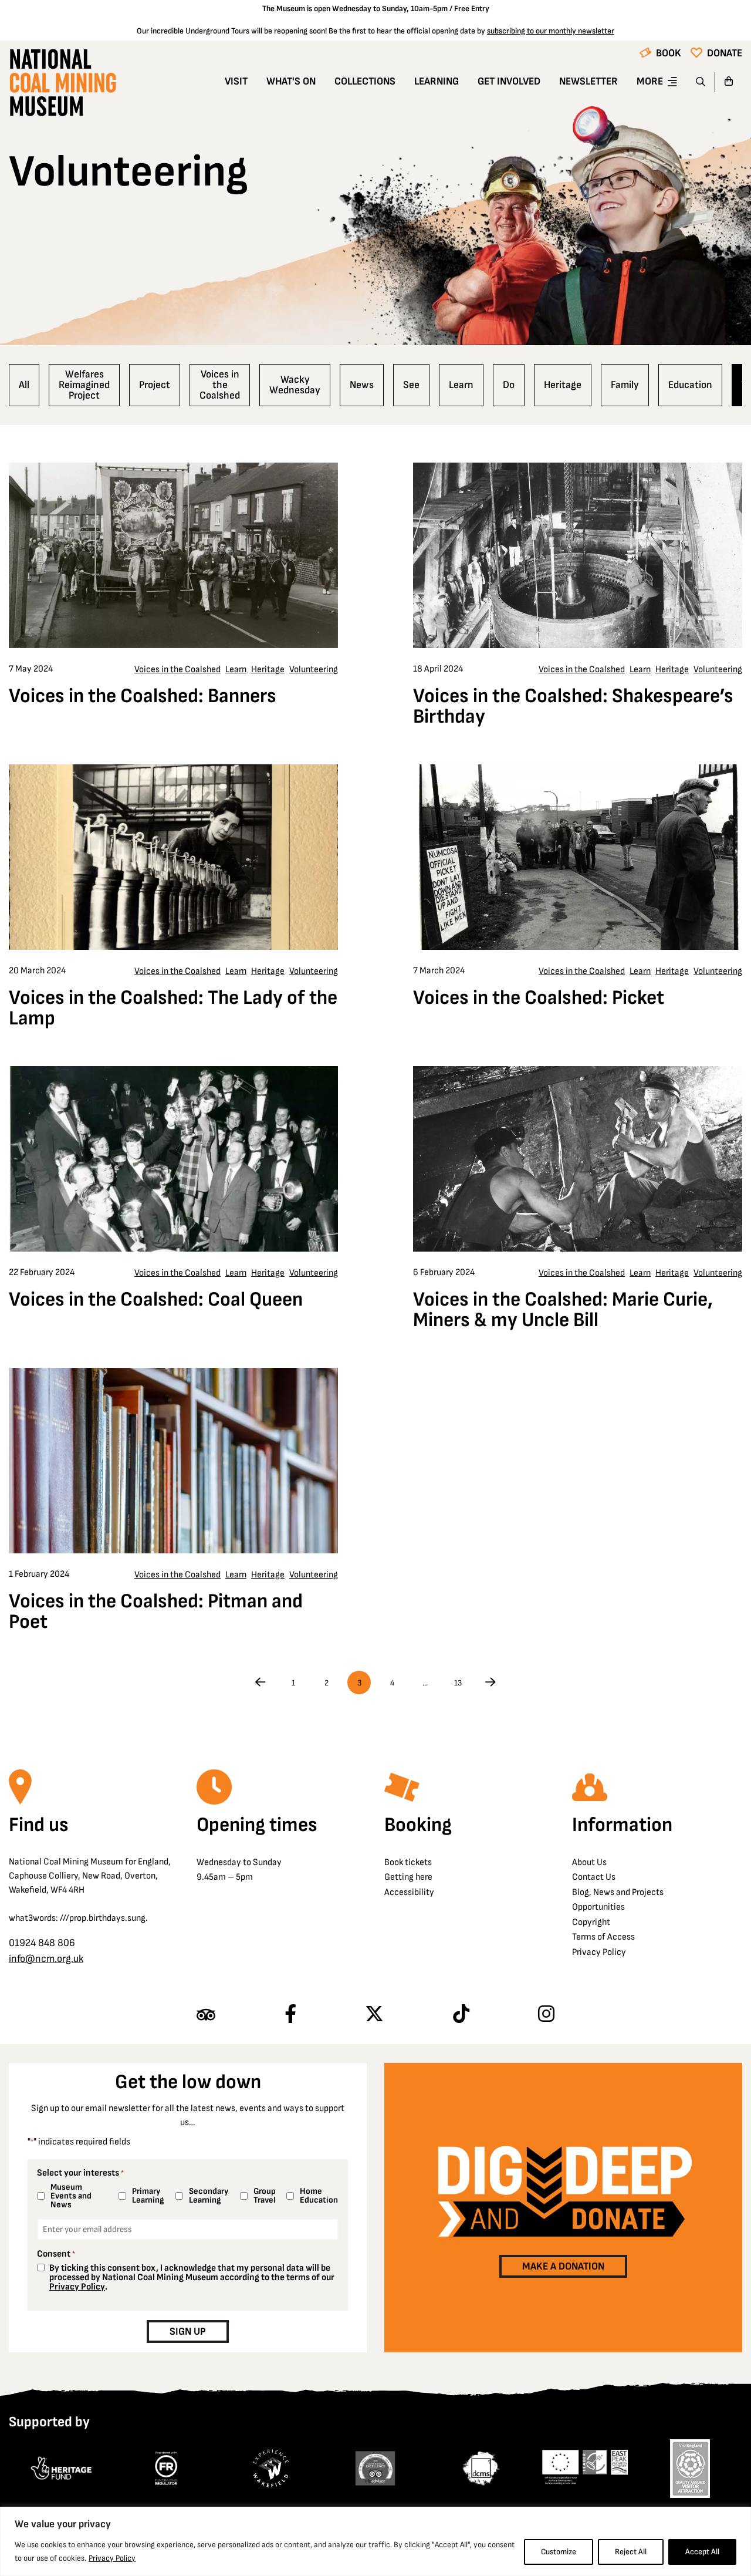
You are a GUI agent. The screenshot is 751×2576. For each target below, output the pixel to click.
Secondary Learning (209, 2196)
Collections (365, 81)
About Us (589, 1862)
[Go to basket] (729, 82)
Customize (559, 2552)
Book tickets (408, 1862)
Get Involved (509, 81)
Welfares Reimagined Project (84, 385)
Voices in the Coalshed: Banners (143, 696)
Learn (461, 385)
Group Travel (265, 2196)
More (650, 81)
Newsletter (588, 81)
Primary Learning (148, 2196)
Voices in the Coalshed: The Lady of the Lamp (173, 1008)
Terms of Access (603, 1937)
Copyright (591, 1922)
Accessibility (409, 1892)
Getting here (408, 1877)
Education (690, 385)
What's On (291, 81)
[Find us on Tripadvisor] (206, 2015)
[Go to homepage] (62, 86)
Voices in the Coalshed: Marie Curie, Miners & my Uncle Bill (563, 1310)
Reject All (631, 2552)
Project (155, 385)
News (362, 385)
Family (625, 385)
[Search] (701, 82)
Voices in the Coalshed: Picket (539, 998)
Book (669, 53)
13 (458, 1683)
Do (509, 385)
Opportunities (598, 1907)
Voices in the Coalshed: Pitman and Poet (156, 1612)
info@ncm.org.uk (46, 1959)
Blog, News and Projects (618, 1892)
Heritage (563, 385)
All (24, 385)
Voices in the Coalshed (220, 385)
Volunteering (314, 670)
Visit (236, 81)
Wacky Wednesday (295, 385)
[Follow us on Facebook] (290, 2015)
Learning (437, 81)
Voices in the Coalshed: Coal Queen (156, 1300)
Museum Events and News (71, 2196)
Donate (725, 53)
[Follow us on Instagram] (546, 2015)
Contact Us (594, 1877)
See (411, 385)
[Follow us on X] (374, 2015)
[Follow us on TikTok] (461, 2015)
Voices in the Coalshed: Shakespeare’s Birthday (573, 707)
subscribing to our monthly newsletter (551, 31)
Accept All (702, 2552)
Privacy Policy (112, 2558)
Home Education (317, 2196)
